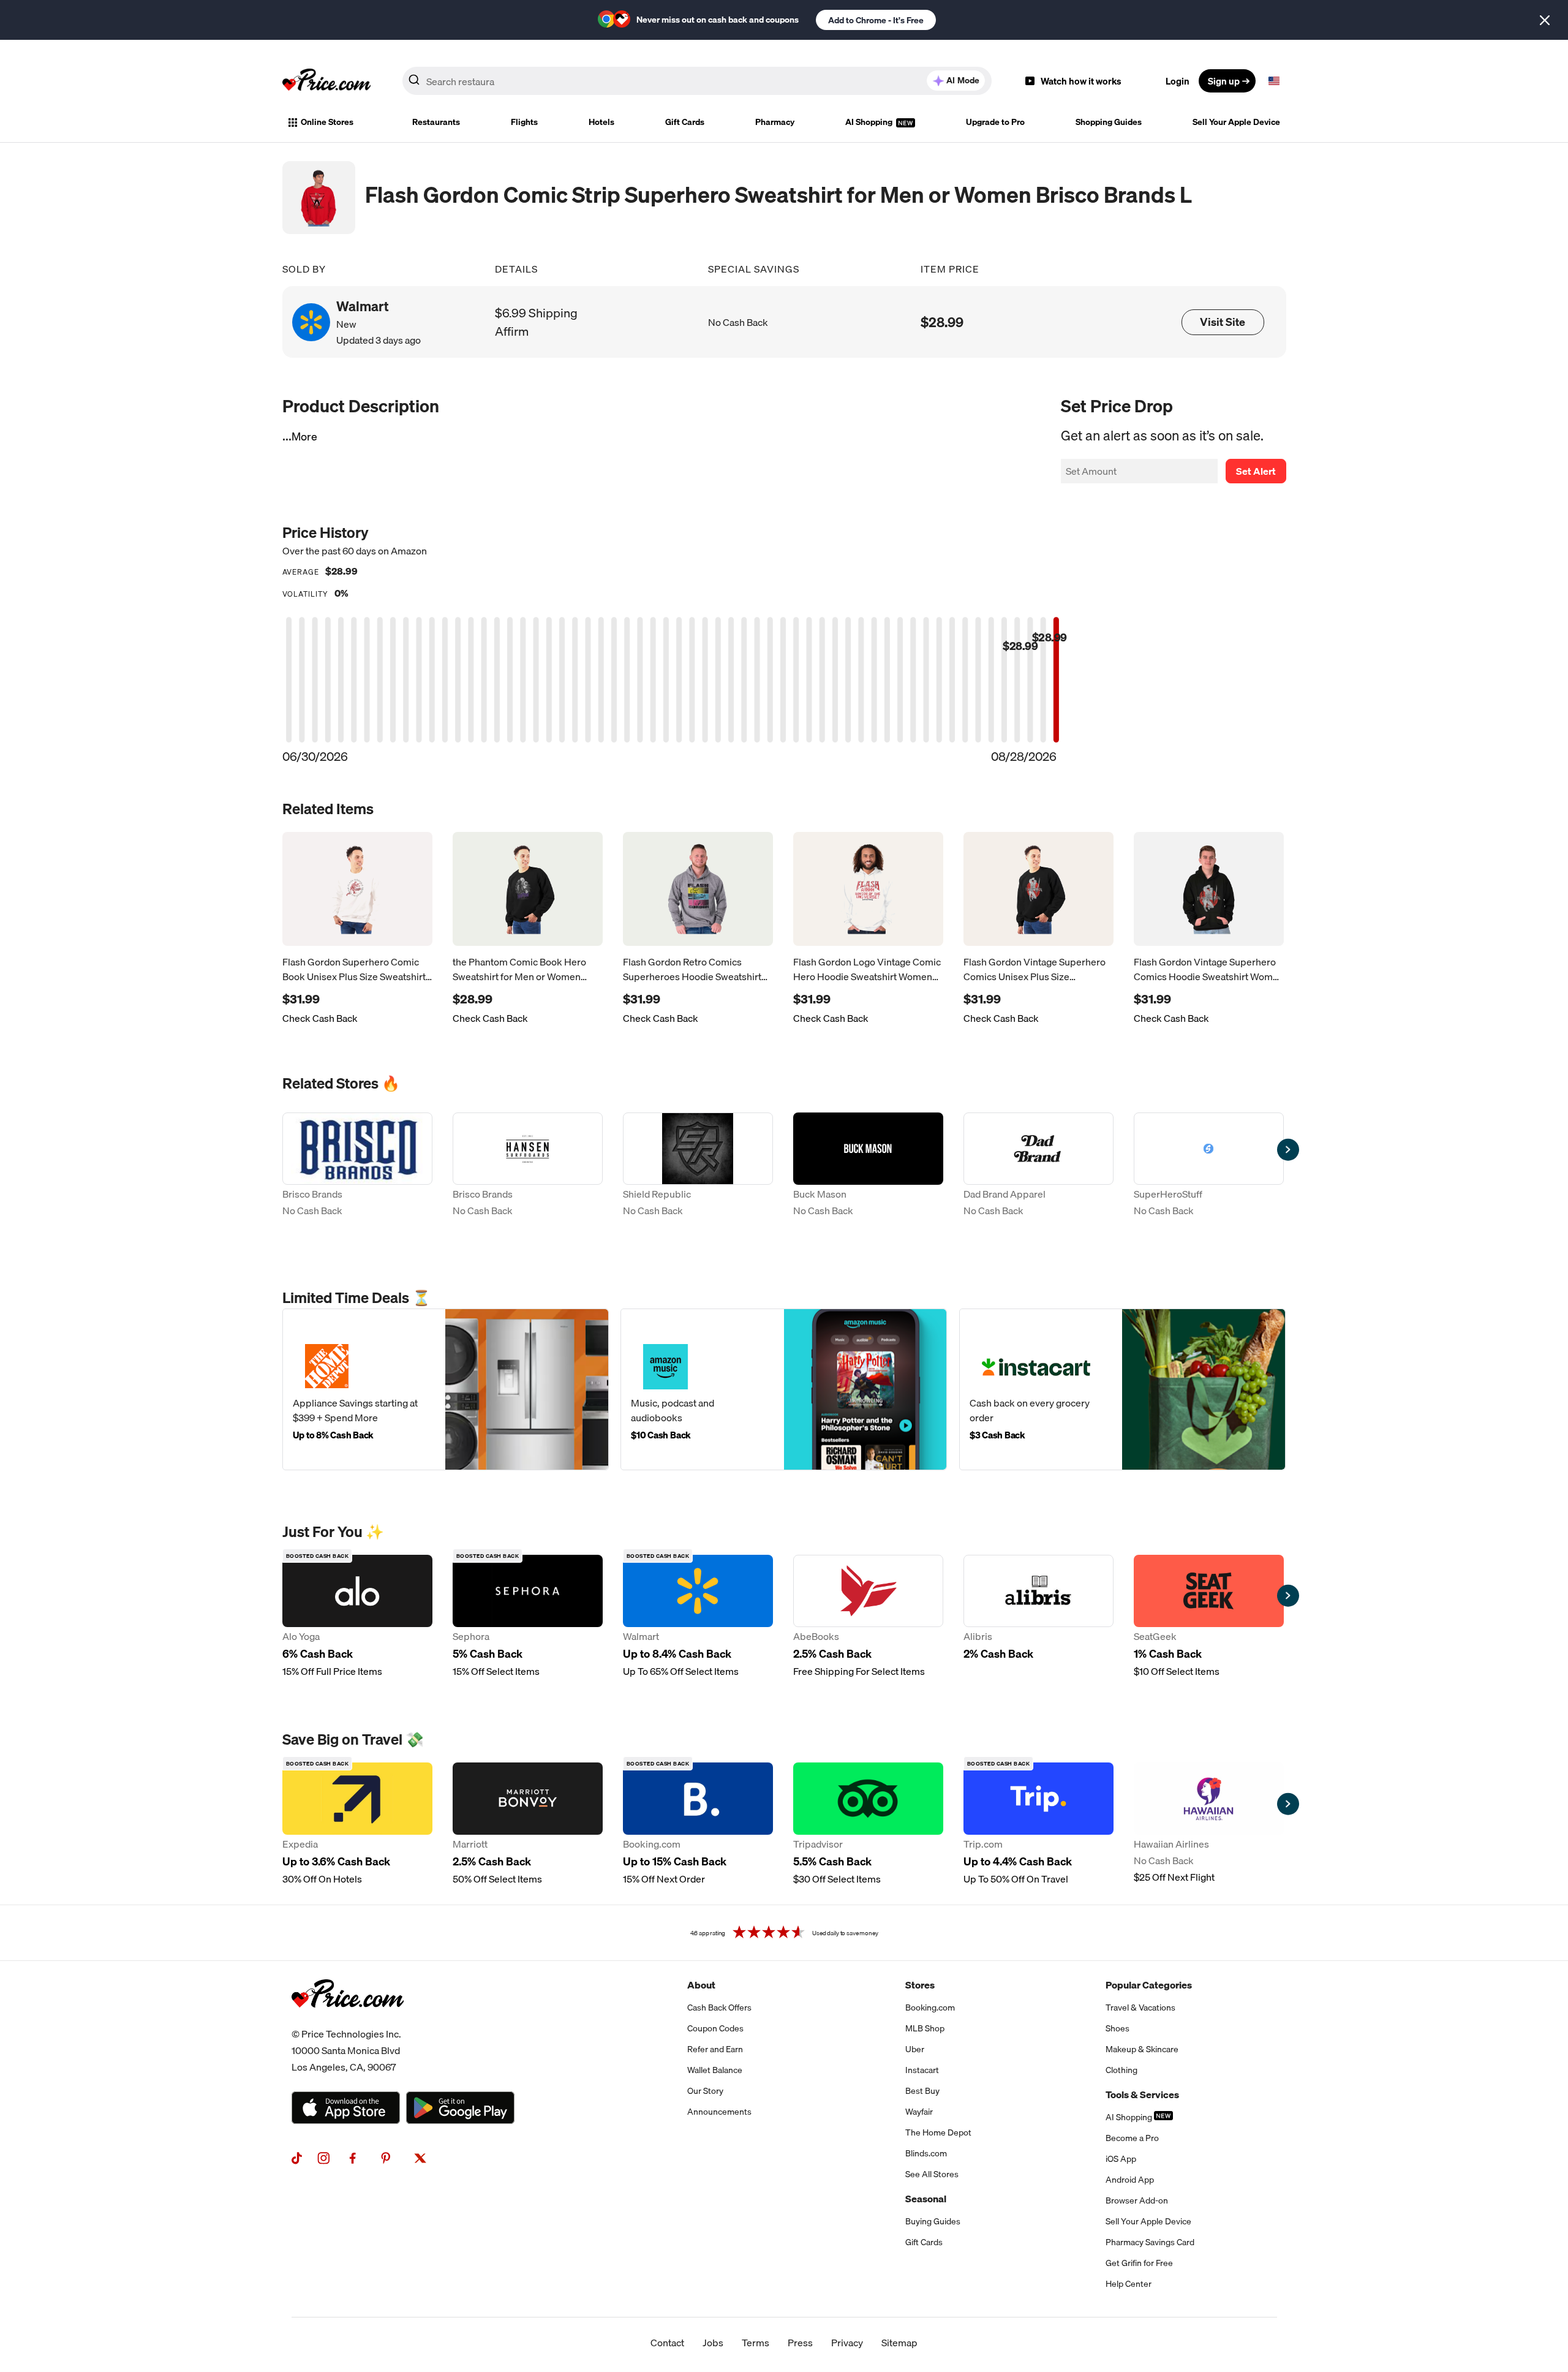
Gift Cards (685, 122)
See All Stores (932, 2174)
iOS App (1121, 2159)
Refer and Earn (715, 2049)
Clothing (1121, 2070)
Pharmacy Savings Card (1150, 2242)
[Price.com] (348, 2021)
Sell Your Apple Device (1236, 122)
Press (800, 2343)
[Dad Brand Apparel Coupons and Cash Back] (1038, 1174)
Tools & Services (1142, 2094)
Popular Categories (1149, 1985)
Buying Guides (933, 2221)
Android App (1130, 2180)
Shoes (1118, 2028)
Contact (667, 2343)
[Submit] (414, 83)
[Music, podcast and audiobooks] (784, 1389)
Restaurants (436, 122)
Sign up (1224, 81)
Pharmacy (775, 122)
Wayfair (919, 2112)
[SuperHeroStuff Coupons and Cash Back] (1209, 1174)
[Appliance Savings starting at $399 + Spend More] (446, 1389)
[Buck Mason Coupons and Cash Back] (868, 1174)
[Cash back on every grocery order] (1122, 1389)
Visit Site (1223, 322)
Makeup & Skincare (1142, 2049)
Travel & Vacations (1140, 2008)
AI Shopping (870, 122)
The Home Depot (938, 2132)
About (701, 1985)
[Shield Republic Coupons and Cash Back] (698, 1174)
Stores (920, 1985)
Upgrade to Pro (995, 122)
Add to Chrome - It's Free (876, 20)
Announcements (719, 2112)
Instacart (922, 2070)
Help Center (1129, 2284)
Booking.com (930, 2008)
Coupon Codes (715, 2028)
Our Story (705, 2091)
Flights (524, 122)
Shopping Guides (1109, 122)
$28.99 (942, 322)
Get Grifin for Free (1139, 2263)
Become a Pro (1132, 2138)
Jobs (713, 2343)
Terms (756, 2343)
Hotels (601, 122)
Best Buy (922, 2091)
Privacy (847, 2343)
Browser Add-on (1137, 2200)
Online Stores (327, 122)
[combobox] (697, 81)
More (304, 436)
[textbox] (1274, 81)
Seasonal (926, 2199)
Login (1178, 81)
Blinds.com (926, 2153)
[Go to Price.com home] (326, 81)
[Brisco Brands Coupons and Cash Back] (357, 1174)
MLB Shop (925, 2028)
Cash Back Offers (719, 2008)
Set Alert (1256, 471)
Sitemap (899, 2343)
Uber (915, 2049)
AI (963, 80)
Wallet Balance (715, 2070)
